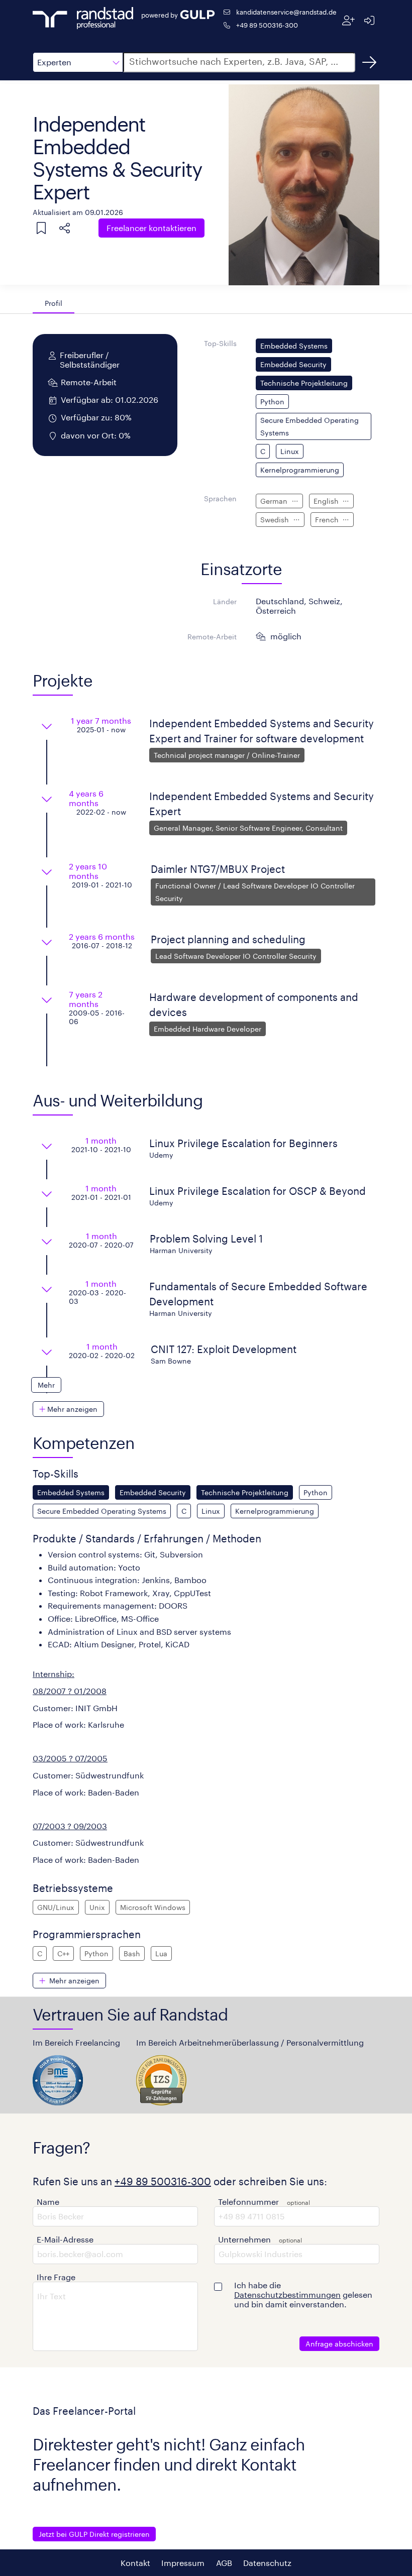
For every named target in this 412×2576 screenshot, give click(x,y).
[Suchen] (369, 62)
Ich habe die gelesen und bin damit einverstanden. (303, 2294)
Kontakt (135, 2563)
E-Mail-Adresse (65, 2239)
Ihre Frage (56, 2277)
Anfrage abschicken (339, 2344)
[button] (78, 62)
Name (48, 2202)
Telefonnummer (248, 2202)
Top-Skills (220, 343)
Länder (225, 601)
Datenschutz (267, 2563)
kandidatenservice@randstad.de (286, 12)
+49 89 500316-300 (267, 25)
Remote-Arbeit (212, 637)
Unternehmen (244, 2239)
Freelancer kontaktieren (151, 228)
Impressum (183, 2563)
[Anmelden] (369, 20)
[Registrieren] (348, 20)
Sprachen (220, 498)
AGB (224, 2563)
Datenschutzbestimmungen (287, 2294)
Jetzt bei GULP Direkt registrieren (94, 2534)
